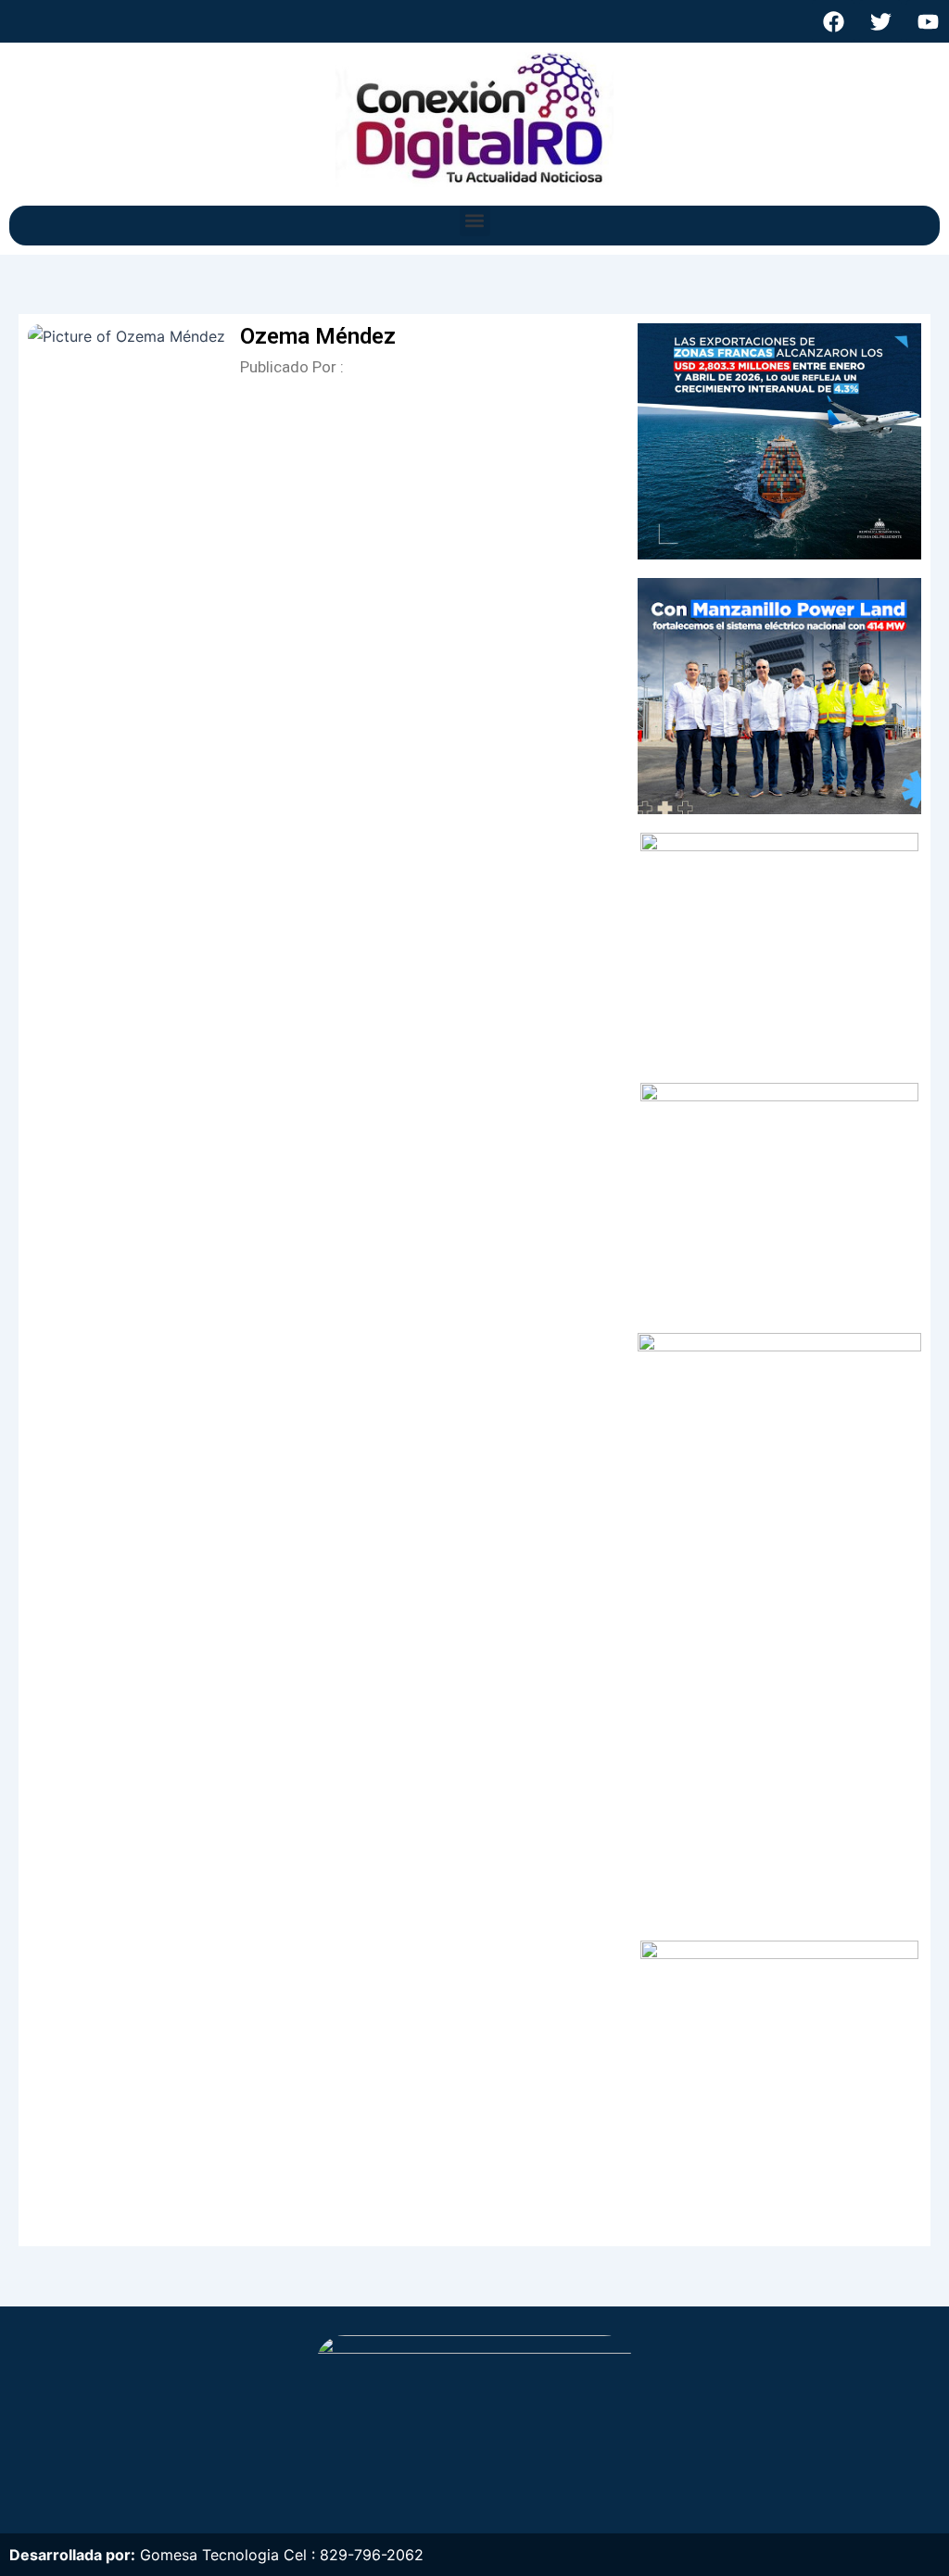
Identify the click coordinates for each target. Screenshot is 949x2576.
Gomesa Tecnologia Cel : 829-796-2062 (282, 2555)
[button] (475, 221)
